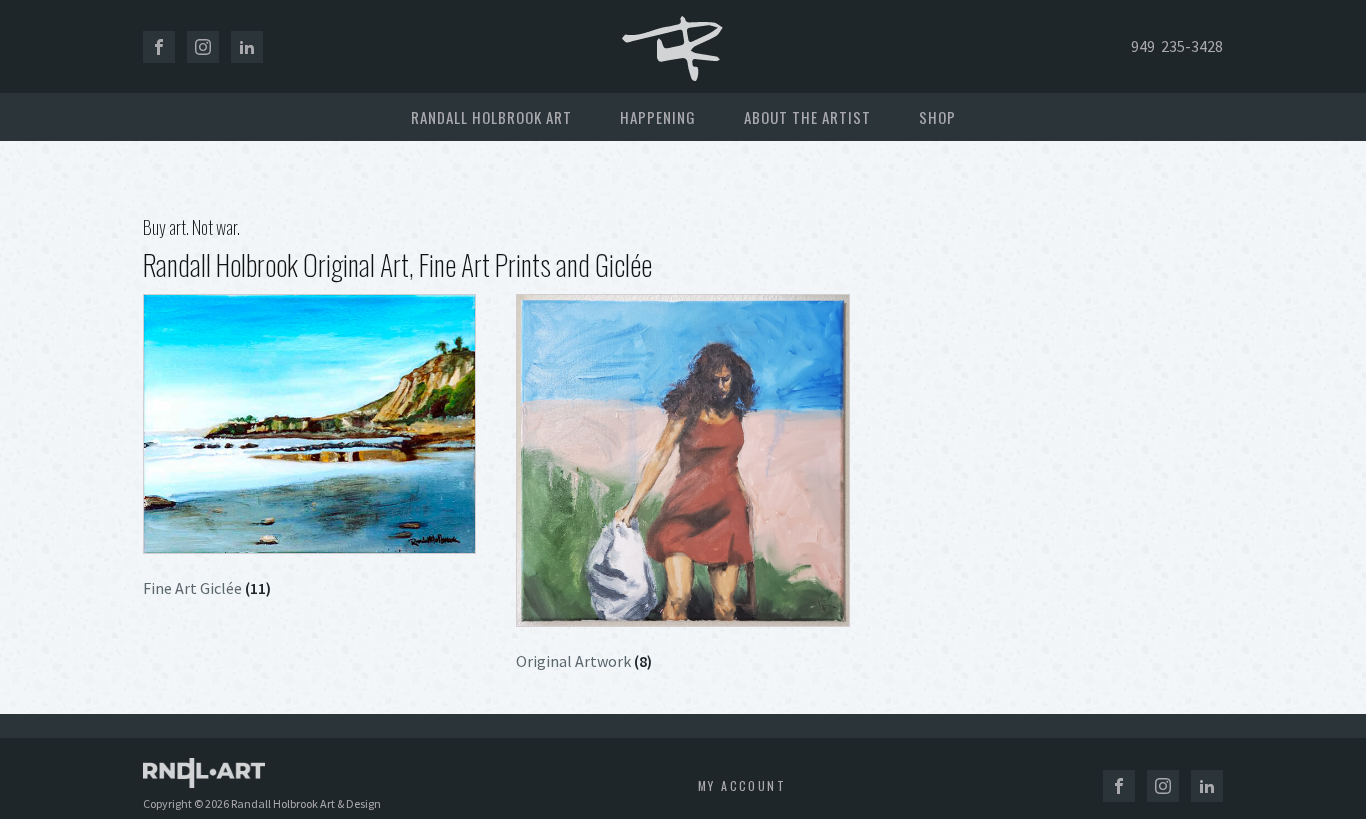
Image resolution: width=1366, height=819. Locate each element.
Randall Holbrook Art (491, 117)
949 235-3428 (1177, 46)
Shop (937, 117)
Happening (658, 117)
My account (742, 785)
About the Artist (807, 117)
